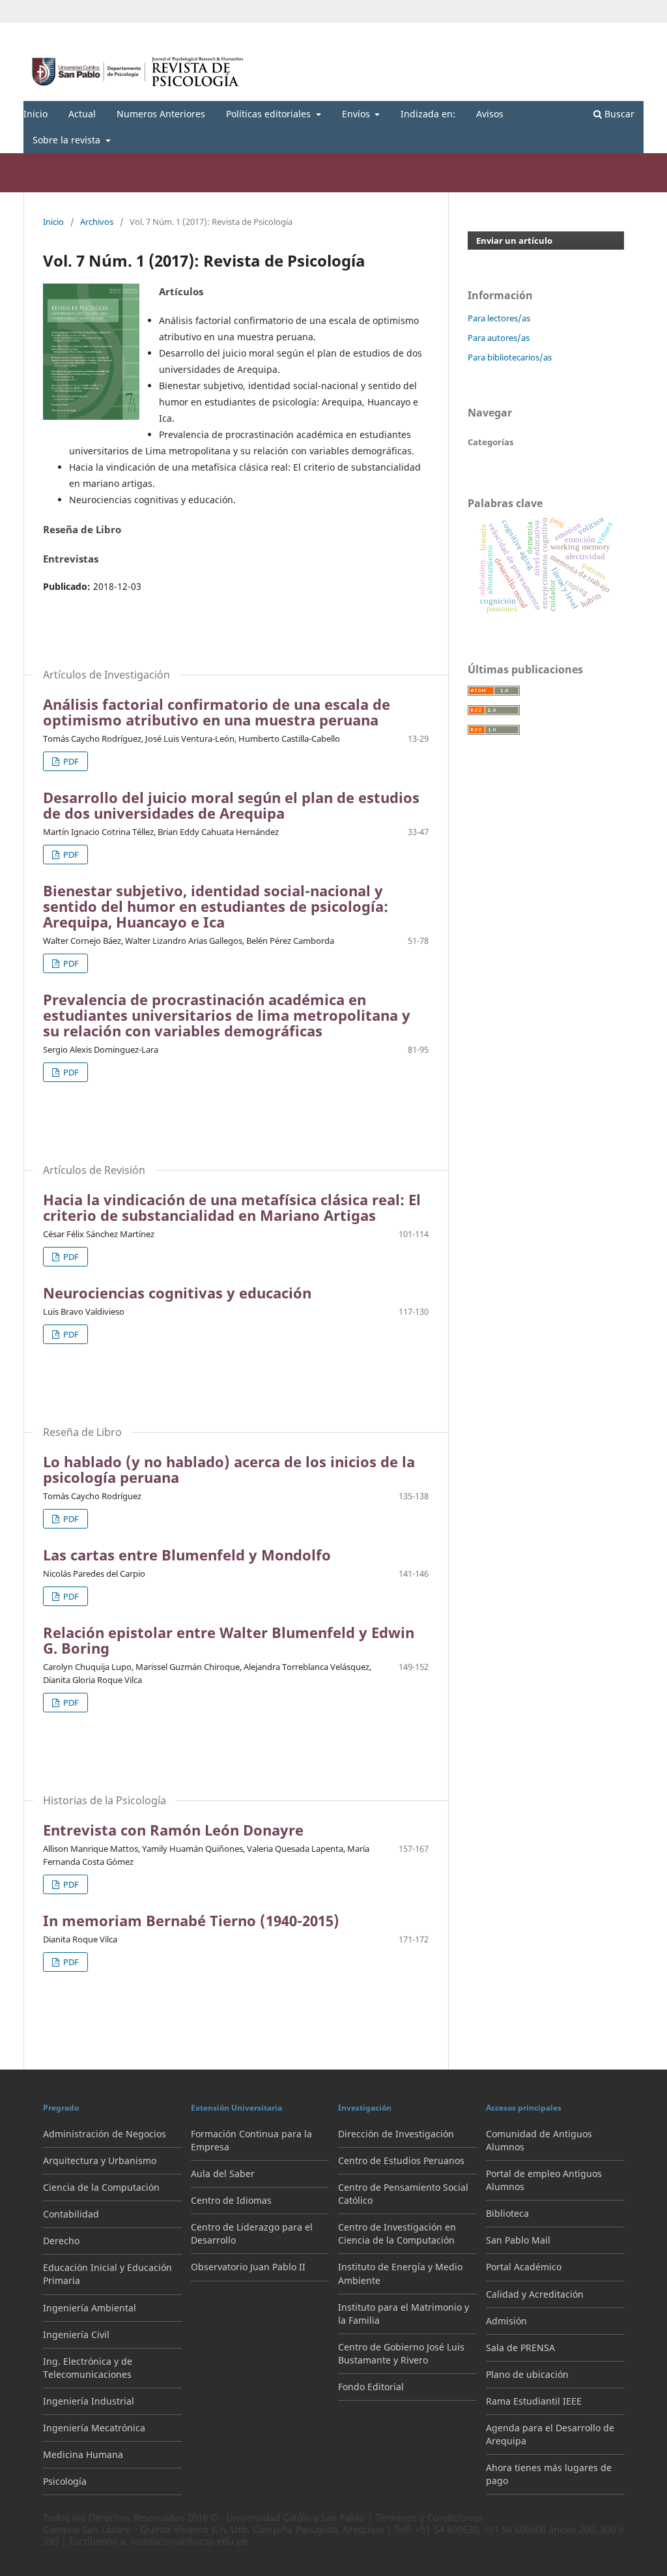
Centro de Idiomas (231, 2200)
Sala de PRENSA (520, 2348)
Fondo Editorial (371, 2387)
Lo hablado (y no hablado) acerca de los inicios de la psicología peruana (229, 1469)
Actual (82, 114)
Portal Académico (524, 2267)
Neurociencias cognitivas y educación (177, 1293)
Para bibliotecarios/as (510, 357)
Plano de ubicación (527, 2374)
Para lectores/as (499, 318)
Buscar (618, 114)
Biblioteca (507, 2213)
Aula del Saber (223, 2173)
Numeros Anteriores (161, 114)
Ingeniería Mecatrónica (94, 2428)
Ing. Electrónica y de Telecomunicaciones (88, 2368)
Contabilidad (71, 2214)
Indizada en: (428, 114)
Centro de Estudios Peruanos (401, 2160)
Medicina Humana (83, 2454)
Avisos (490, 114)
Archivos (97, 222)
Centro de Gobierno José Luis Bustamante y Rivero (401, 2353)
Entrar (632, 33)
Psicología (65, 2481)
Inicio (35, 114)
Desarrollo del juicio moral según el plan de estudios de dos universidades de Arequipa (231, 805)
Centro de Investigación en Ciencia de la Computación (397, 2233)
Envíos (357, 114)
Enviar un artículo (514, 241)
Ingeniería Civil (76, 2334)
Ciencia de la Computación (101, 2187)
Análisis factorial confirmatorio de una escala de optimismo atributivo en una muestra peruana (217, 712)
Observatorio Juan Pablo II (248, 2267)
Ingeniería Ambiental (90, 2308)
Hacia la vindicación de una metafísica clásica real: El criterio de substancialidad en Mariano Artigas (232, 1207)
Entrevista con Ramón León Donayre (173, 1830)
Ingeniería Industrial (89, 2401)
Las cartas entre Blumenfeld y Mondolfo (187, 1555)
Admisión (506, 2321)
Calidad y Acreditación (535, 2294)
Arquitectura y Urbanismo (100, 2160)
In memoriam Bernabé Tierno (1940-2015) (191, 1920)
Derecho (61, 2241)
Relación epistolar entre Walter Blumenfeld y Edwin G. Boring (229, 1640)
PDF (70, 761)
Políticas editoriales (270, 114)
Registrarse (583, 33)
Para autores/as (499, 338)
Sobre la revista (68, 140)
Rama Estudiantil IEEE (534, 2401)
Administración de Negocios (105, 2134)
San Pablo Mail (518, 2240)
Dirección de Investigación (396, 2134)
